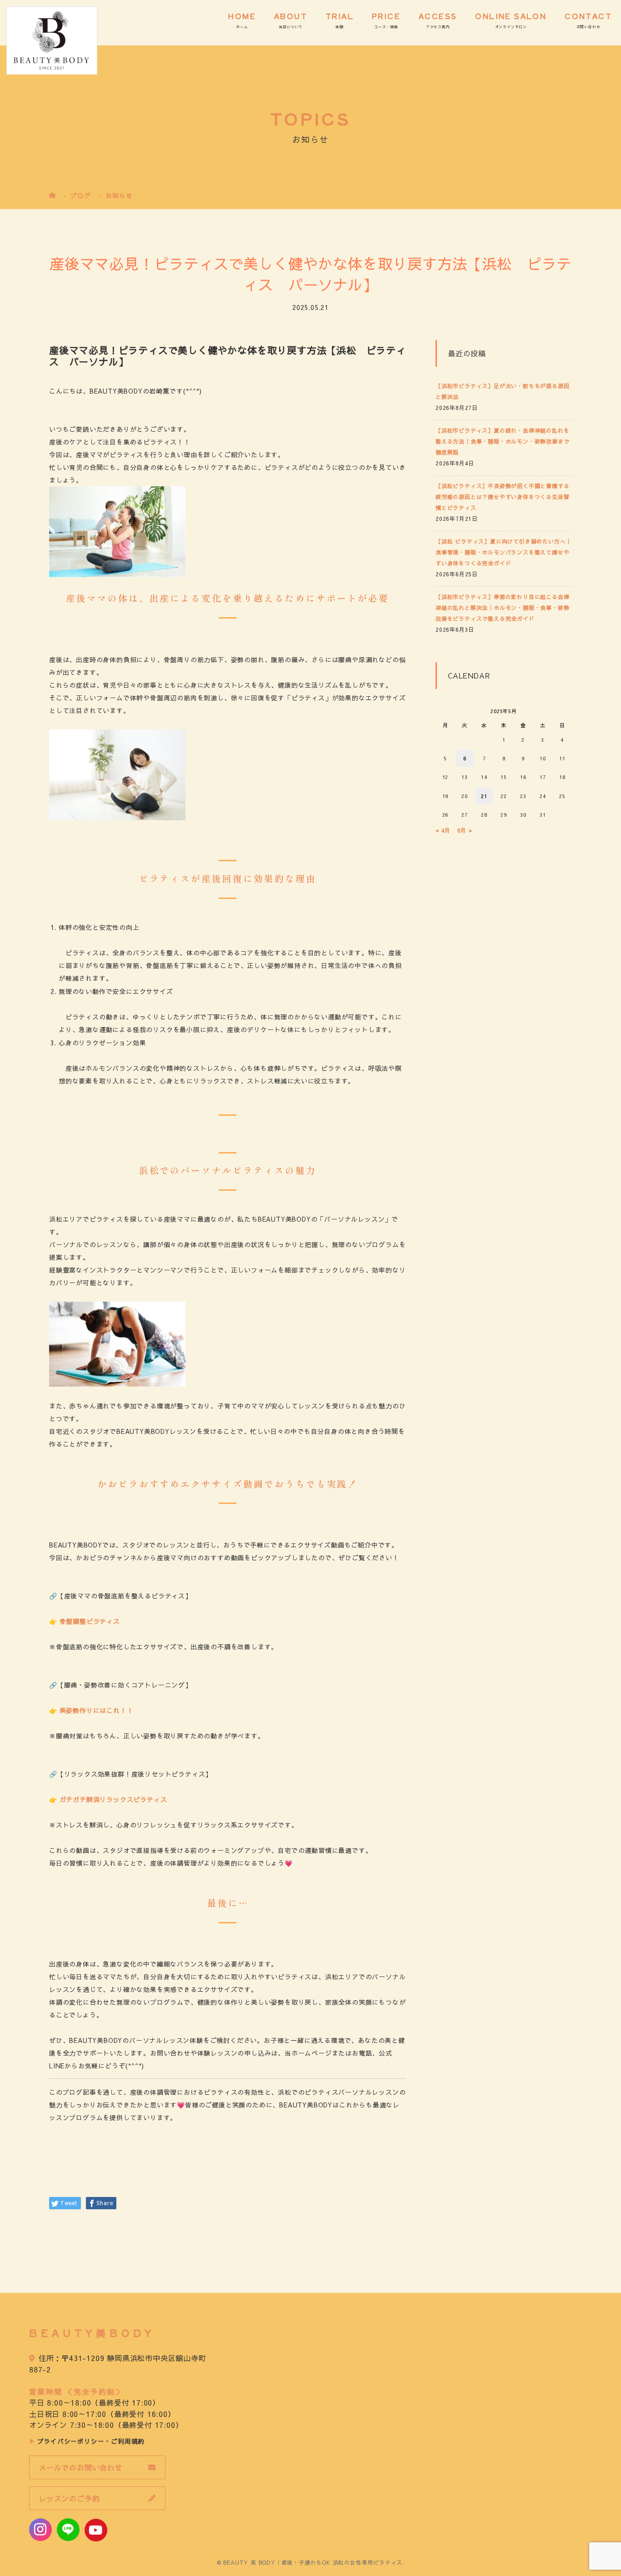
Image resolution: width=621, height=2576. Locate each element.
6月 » (465, 830)
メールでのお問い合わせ (81, 2467)
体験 (340, 27)
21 (484, 796)
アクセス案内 (438, 27)
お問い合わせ (588, 27)
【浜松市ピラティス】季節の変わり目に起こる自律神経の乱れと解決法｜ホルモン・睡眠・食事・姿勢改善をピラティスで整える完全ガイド (502, 608)
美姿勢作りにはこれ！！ (97, 1710)
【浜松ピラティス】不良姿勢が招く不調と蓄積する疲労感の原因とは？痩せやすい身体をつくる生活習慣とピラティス (502, 497)
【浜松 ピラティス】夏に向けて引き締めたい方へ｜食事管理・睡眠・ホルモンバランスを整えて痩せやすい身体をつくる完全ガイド (503, 552)
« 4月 (443, 830)
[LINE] (68, 2530)
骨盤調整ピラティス (90, 1621)
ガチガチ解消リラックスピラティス (113, 1799)
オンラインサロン (511, 27)
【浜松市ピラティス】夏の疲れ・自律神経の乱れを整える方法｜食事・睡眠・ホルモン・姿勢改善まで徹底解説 (502, 441)
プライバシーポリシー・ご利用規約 (91, 2441)
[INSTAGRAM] (40, 2530)
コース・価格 (386, 27)
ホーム (242, 27)
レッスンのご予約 (69, 2498)
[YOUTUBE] (96, 2530)
